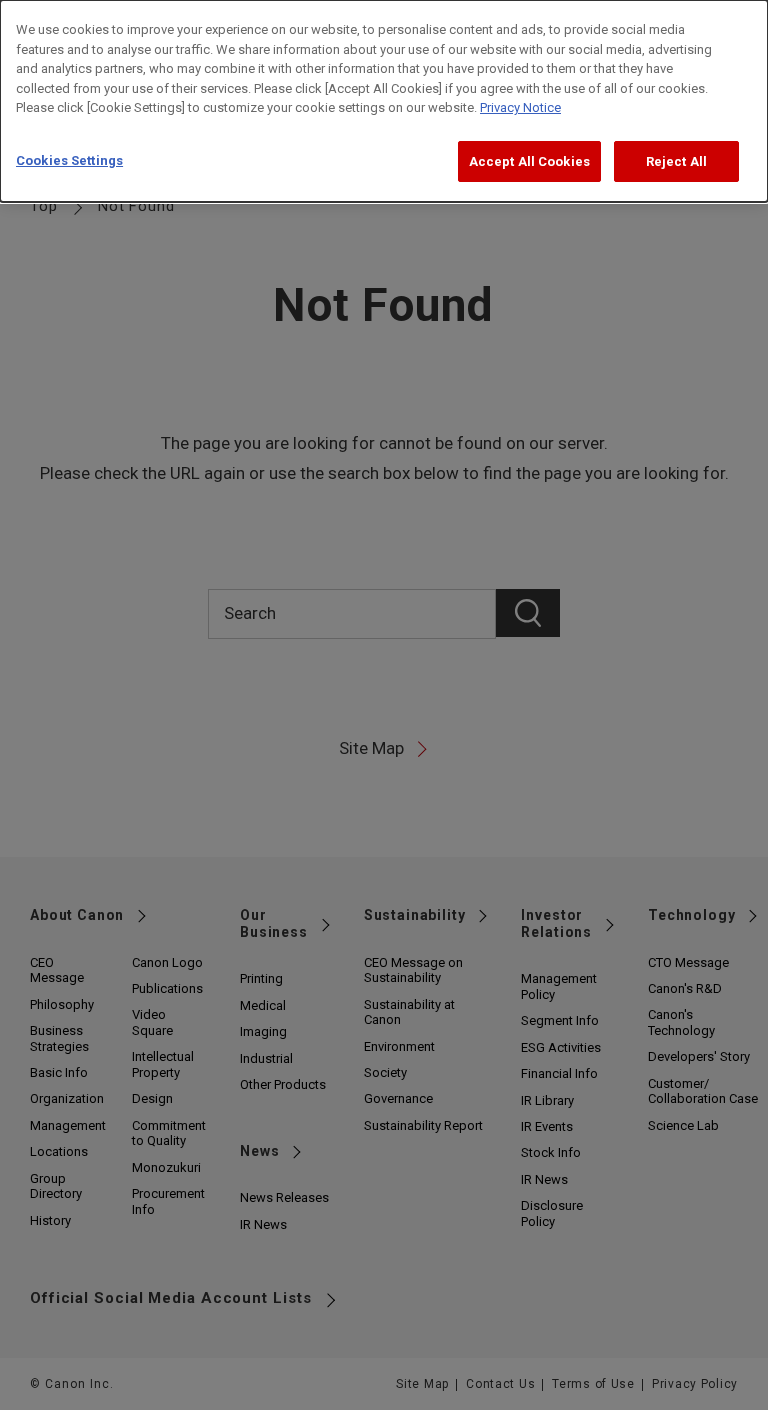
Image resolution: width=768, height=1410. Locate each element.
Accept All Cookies (529, 161)
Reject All (676, 161)
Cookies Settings (69, 160)
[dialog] (384, 101)
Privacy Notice (520, 107)
